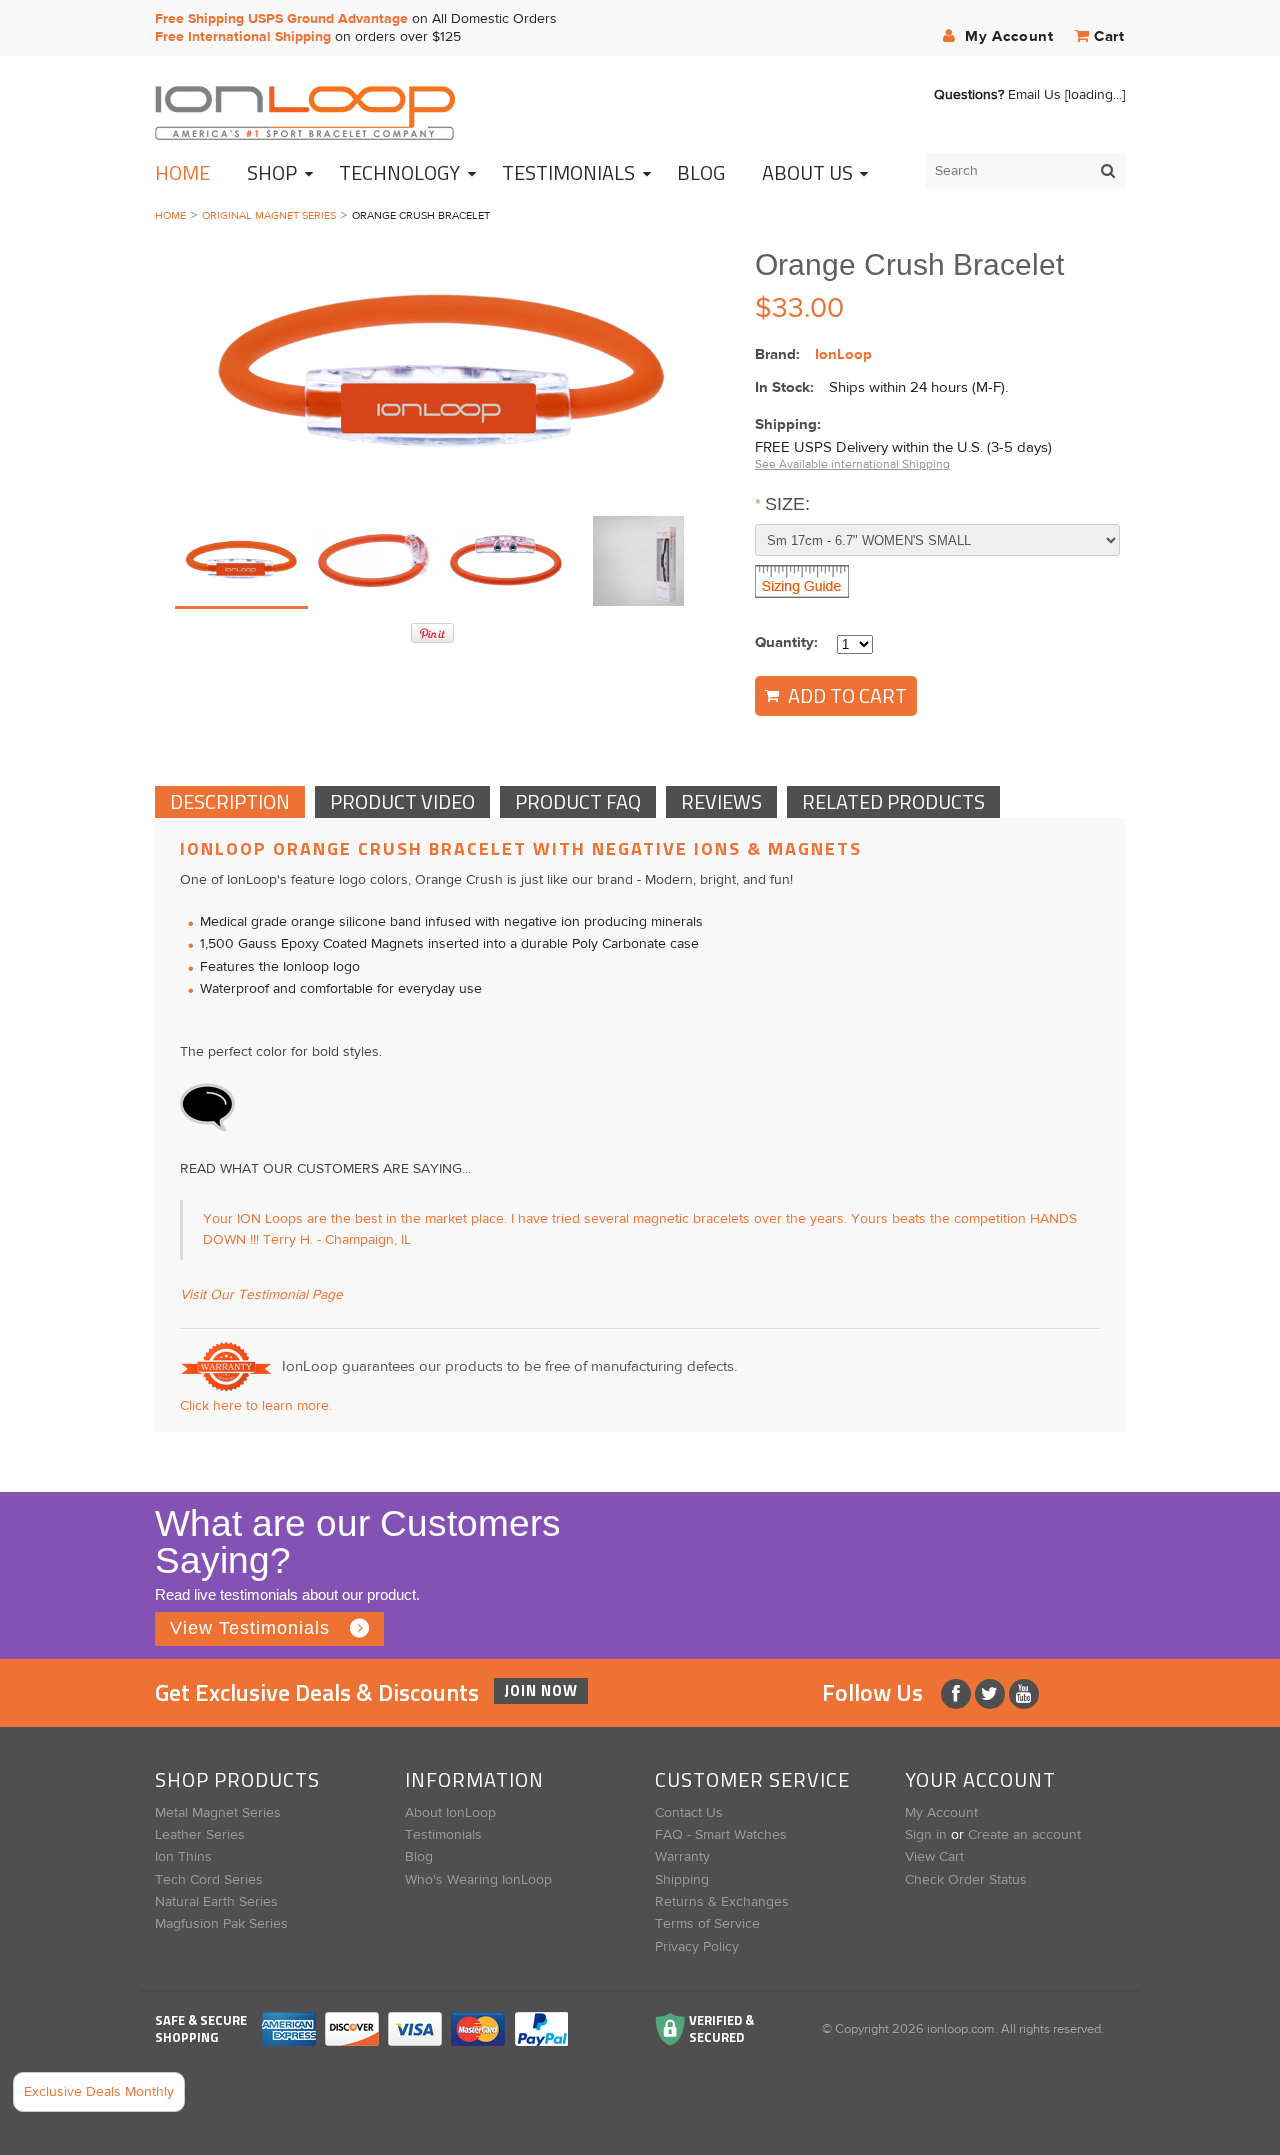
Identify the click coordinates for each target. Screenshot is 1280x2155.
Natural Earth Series (216, 1902)
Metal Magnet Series (218, 1813)
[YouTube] (1024, 1694)
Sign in (926, 1835)
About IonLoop (450, 1813)
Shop (272, 172)
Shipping (682, 1880)
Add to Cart (845, 695)
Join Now (541, 1690)
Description (230, 801)
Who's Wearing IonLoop (478, 1880)
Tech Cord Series (209, 1880)
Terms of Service (707, 1924)
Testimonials (443, 1835)
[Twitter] (992, 1694)
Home (182, 172)
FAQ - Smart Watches (721, 1835)
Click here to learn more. (256, 1406)
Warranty (682, 1857)
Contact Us (689, 1813)
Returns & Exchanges (722, 1902)
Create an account (1024, 1835)
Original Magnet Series (269, 215)
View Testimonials (250, 1628)
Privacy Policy (697, 1947)
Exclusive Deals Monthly (99, 2092)
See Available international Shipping (852, 464)
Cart (1109, 36)
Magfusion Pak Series (221, 1924)
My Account (1007, 36)
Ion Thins (183, 1857)
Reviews (721, 801)
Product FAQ (578, 801)
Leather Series (200, 1835)
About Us (807, 172)
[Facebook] (958, 1694)
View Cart (934, 1857)
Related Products (893, 801)
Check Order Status (966, 1880)
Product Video (402, 801)
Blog (419, 1857)
